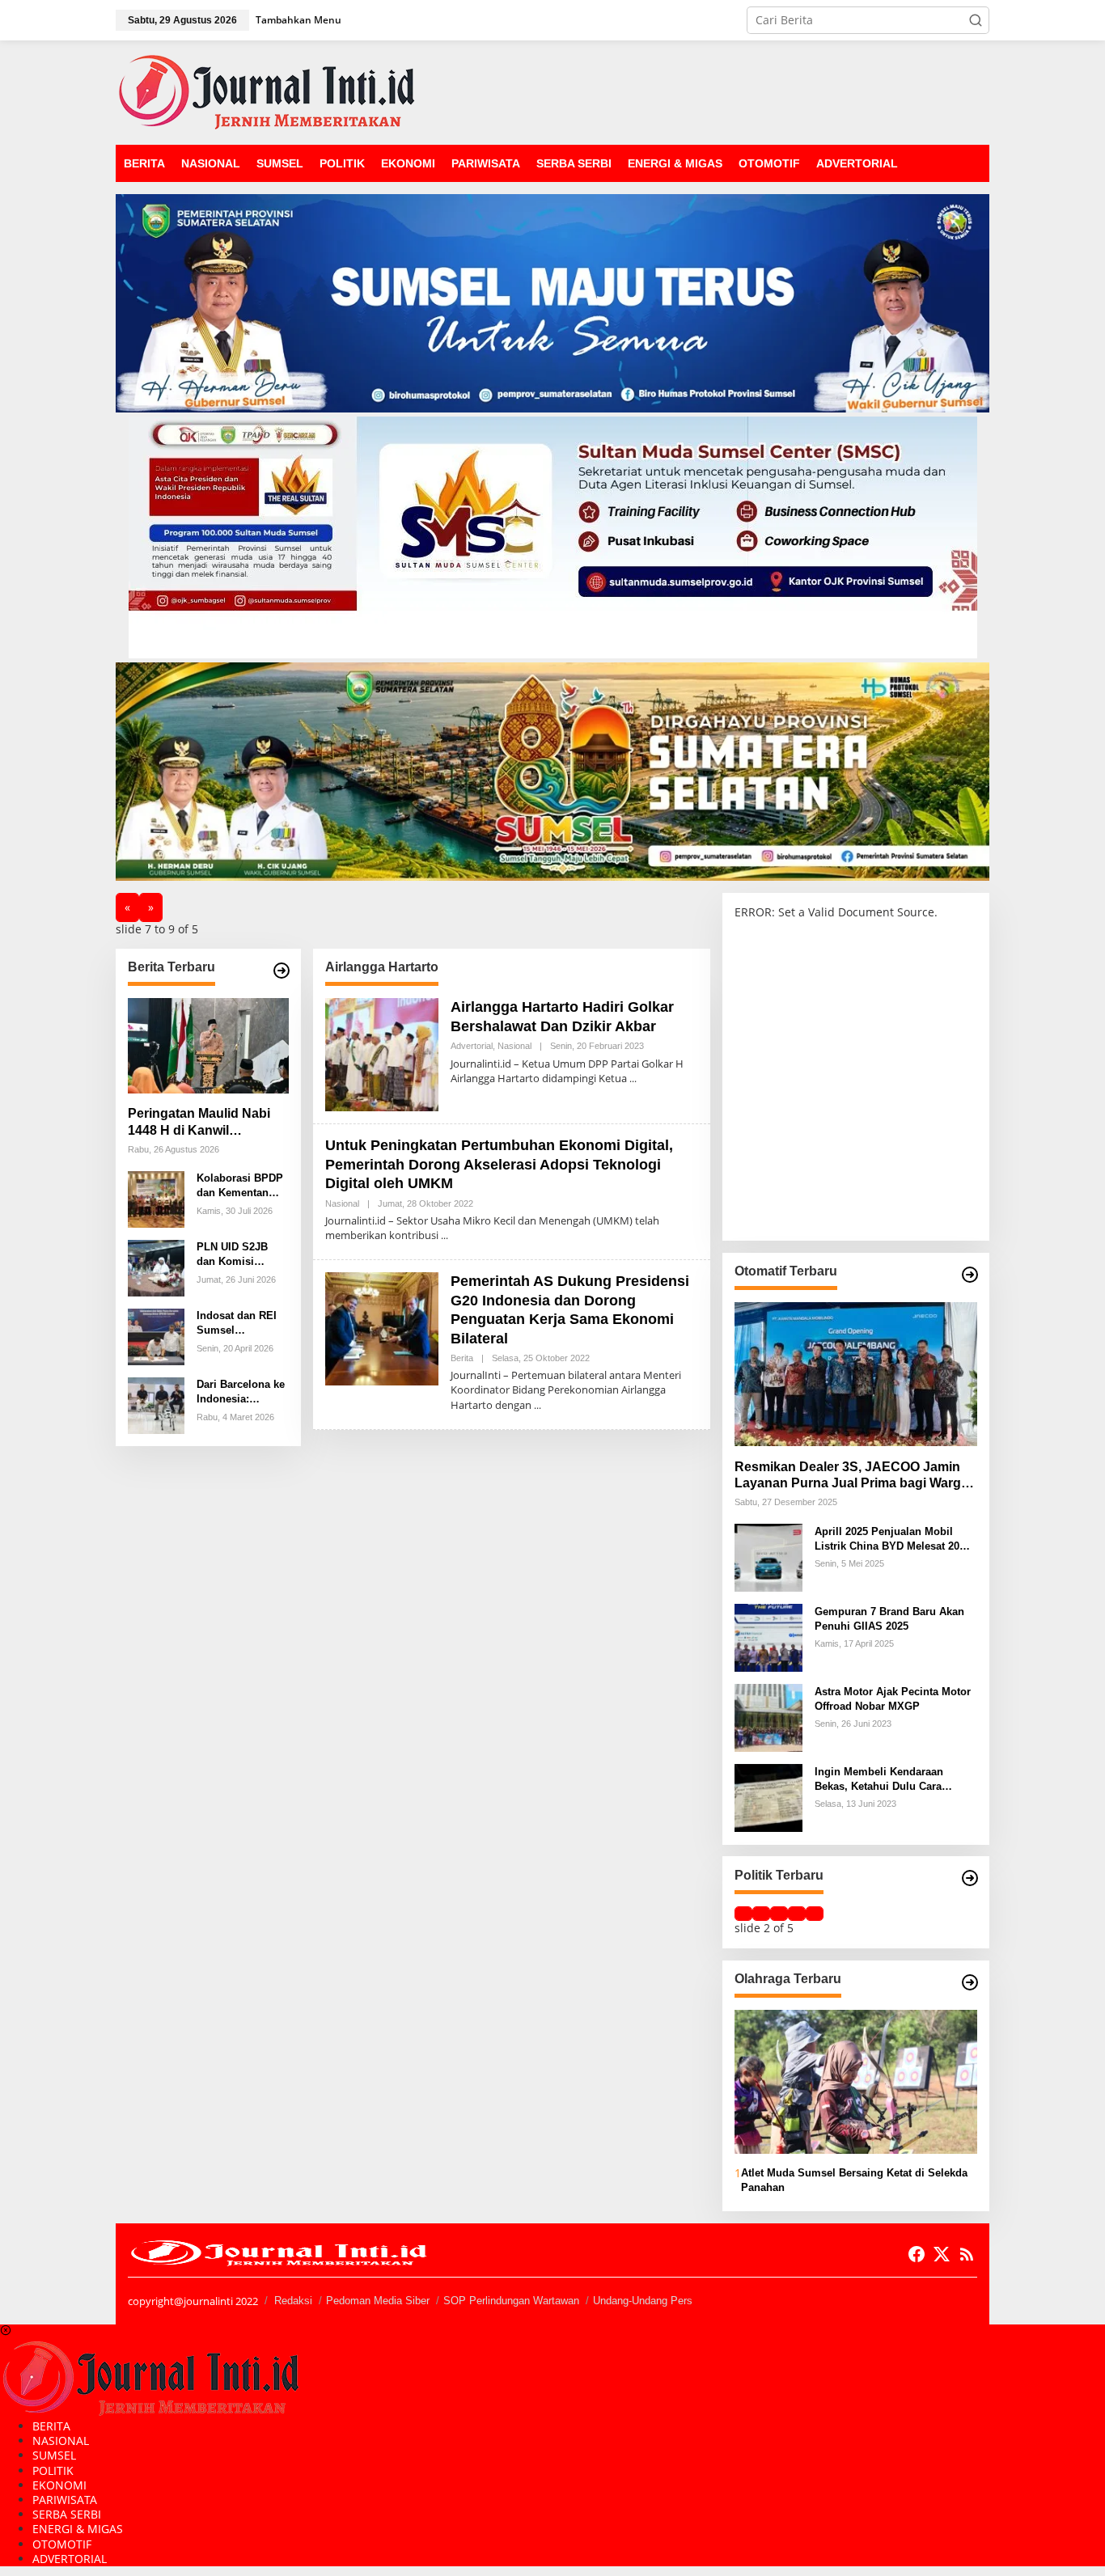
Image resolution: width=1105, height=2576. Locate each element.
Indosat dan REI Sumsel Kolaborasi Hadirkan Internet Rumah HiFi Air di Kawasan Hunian (241, 1324)
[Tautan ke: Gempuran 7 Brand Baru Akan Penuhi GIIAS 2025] (768, 1637)
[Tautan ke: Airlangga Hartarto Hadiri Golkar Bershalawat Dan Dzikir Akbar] (382, 1053)
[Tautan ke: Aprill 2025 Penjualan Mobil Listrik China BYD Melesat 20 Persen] (768, 1557)
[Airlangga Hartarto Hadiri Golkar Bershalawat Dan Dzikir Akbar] (633, 1079)
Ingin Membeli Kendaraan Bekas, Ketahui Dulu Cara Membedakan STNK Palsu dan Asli (890, 1779)
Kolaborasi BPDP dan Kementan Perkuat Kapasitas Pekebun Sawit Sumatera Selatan (241, 1186)
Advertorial (472, 1046)
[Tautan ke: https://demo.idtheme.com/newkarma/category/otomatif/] (970, 1275)
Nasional (514, 1046)
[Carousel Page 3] (779, 1914)
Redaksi (293, 2301)
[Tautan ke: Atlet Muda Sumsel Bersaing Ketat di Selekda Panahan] (856, 2082)
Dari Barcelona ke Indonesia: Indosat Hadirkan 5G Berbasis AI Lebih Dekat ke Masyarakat (241, 1392)
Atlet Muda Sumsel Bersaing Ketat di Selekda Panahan (854, 2180)
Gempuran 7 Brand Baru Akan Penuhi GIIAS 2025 (889, 1618)
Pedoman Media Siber (378, 2301)
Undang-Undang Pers (643, 2301)
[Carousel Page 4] (797, 1914)
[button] (976, 20)
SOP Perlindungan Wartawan (511, 2301)
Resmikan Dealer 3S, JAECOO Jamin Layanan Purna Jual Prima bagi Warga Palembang (851, 1476)
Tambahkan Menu (298, 20)
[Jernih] (267, 91)
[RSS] (967, 2254)
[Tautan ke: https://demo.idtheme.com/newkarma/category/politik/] (970, 1878)
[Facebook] (917, 2254)
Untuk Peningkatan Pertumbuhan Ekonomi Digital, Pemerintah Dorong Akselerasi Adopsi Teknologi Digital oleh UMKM (499, 1164)
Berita (462, 1358)
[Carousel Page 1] (743, 1914)
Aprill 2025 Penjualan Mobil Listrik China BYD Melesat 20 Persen (887, 1539)
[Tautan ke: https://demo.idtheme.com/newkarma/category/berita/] (282, 971)
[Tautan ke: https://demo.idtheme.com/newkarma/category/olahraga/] (970, 1982)
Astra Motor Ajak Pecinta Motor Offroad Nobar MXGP (893, 1698)
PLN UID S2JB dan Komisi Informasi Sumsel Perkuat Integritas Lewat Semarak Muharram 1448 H (241, 1255)
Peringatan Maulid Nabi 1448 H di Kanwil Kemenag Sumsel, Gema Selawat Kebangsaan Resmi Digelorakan (203, 1123)
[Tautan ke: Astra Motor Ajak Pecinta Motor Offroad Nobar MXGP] (768, 1717)
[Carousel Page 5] (815, 1914)
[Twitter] (942, 2254)
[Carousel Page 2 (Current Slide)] (761, 1914)
